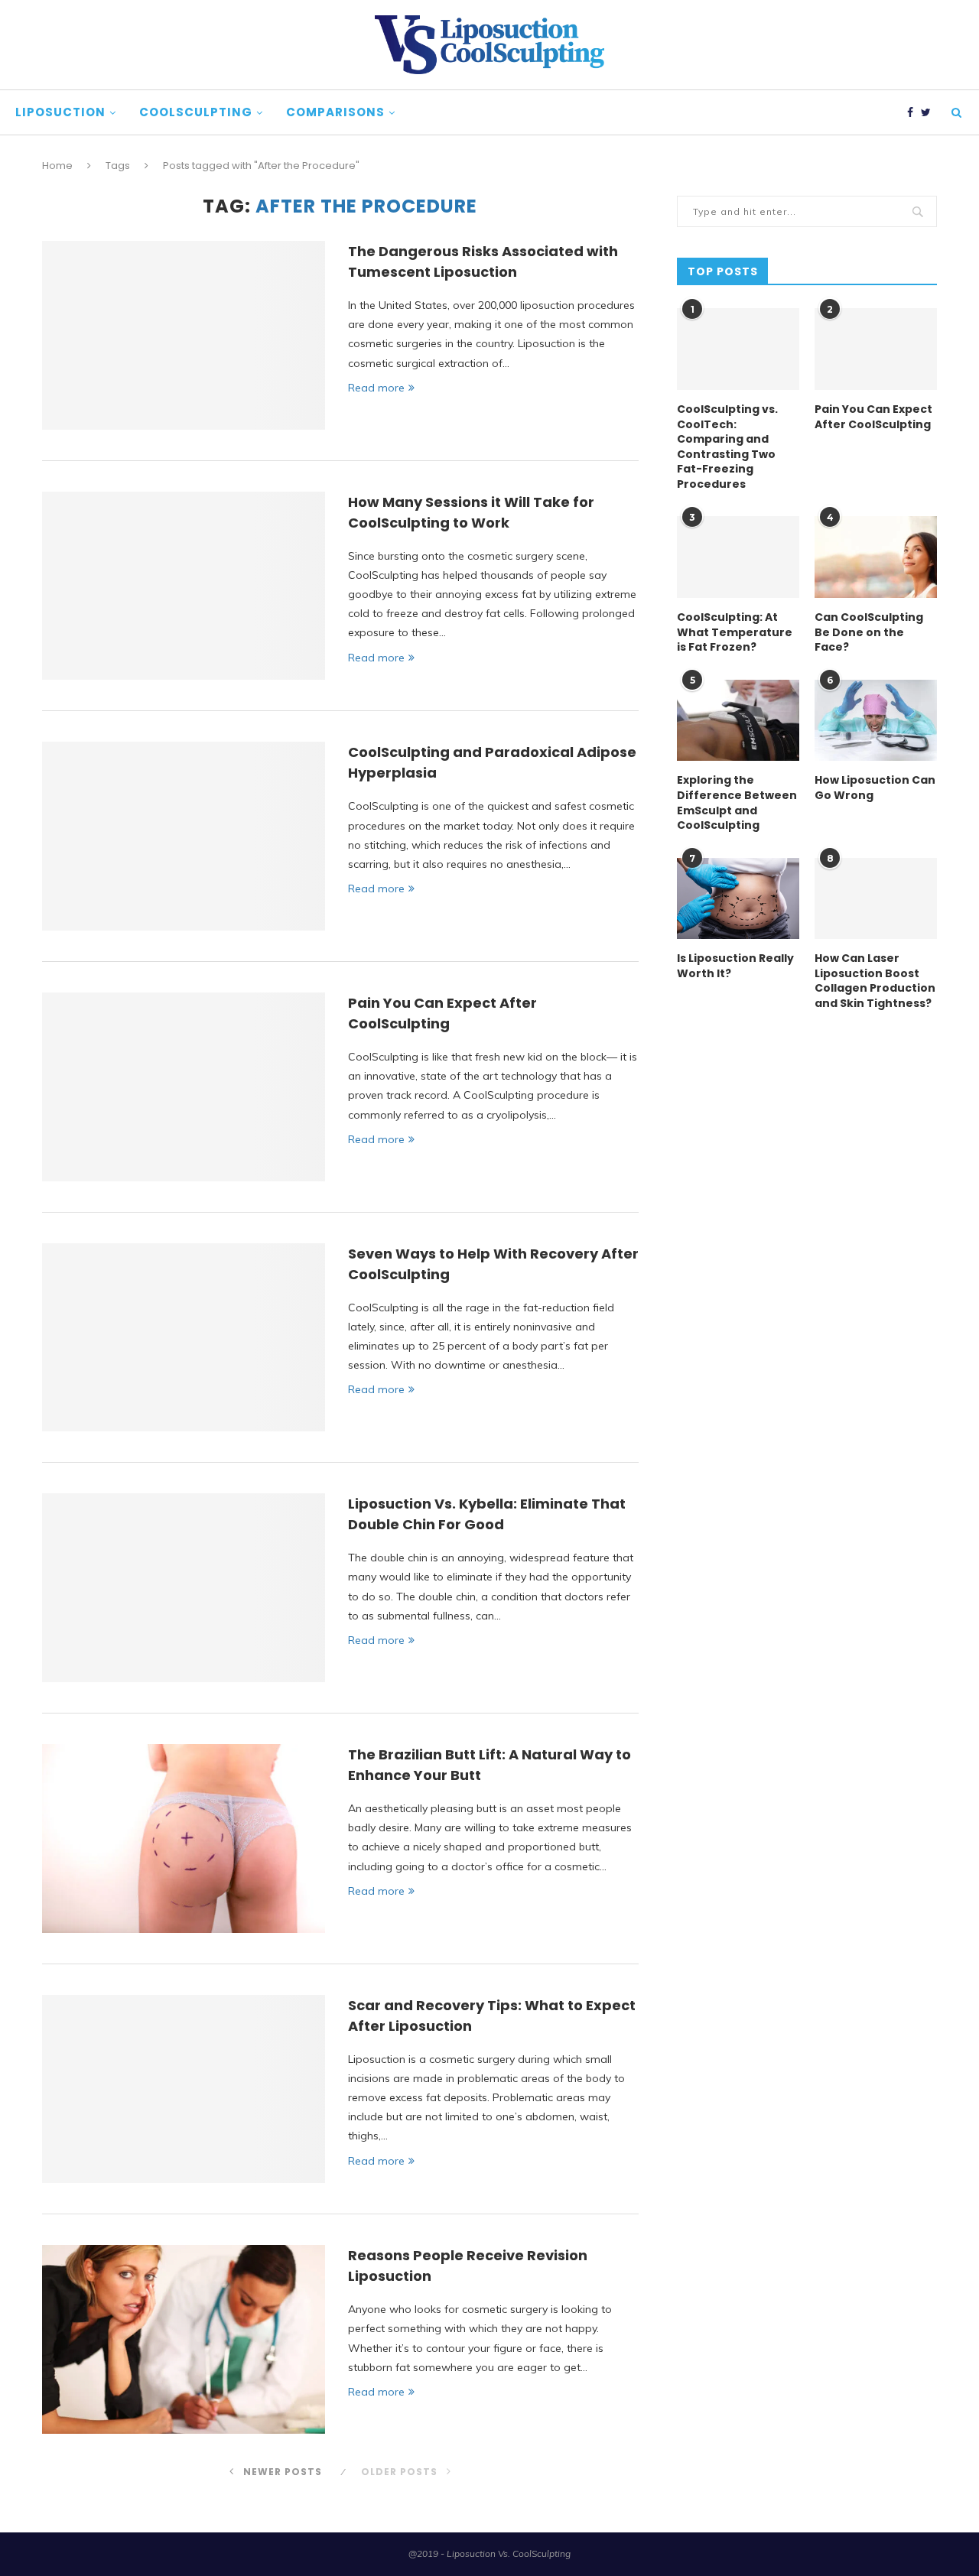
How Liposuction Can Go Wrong (875, 788)
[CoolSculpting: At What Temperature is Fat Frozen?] (738, 557)
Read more (376, 388)
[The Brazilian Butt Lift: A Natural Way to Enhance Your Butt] (184, 1839)
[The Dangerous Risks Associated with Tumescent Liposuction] (184, 335)
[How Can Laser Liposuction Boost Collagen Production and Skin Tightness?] (876, 899)
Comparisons (335, 112)
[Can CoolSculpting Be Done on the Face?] (876, 557)
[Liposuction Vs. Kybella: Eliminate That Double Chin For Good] (184, 1588)
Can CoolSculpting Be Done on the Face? (869, 632)
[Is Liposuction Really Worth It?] (738, 899)
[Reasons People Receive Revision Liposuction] (184, 2339)
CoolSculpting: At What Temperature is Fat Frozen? (735, 632)
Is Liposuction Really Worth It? (735, 966)
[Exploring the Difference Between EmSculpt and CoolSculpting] (738, 721)
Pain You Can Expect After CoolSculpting (873, 417)
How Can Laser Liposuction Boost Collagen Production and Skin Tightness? (875, 981)
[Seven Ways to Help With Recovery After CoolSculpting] (184, 1338)
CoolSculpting (196, 112)
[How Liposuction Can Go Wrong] (876, 721)
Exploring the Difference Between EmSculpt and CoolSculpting (737, 803)
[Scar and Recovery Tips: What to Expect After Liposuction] (184, 2089)
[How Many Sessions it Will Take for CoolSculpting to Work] (184, 586)
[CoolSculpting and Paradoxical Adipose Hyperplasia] (184, 836)
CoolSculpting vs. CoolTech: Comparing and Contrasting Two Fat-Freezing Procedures (727, 447)
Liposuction (60, 112)
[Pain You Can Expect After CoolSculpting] (184, 1087)
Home (57, 166)
